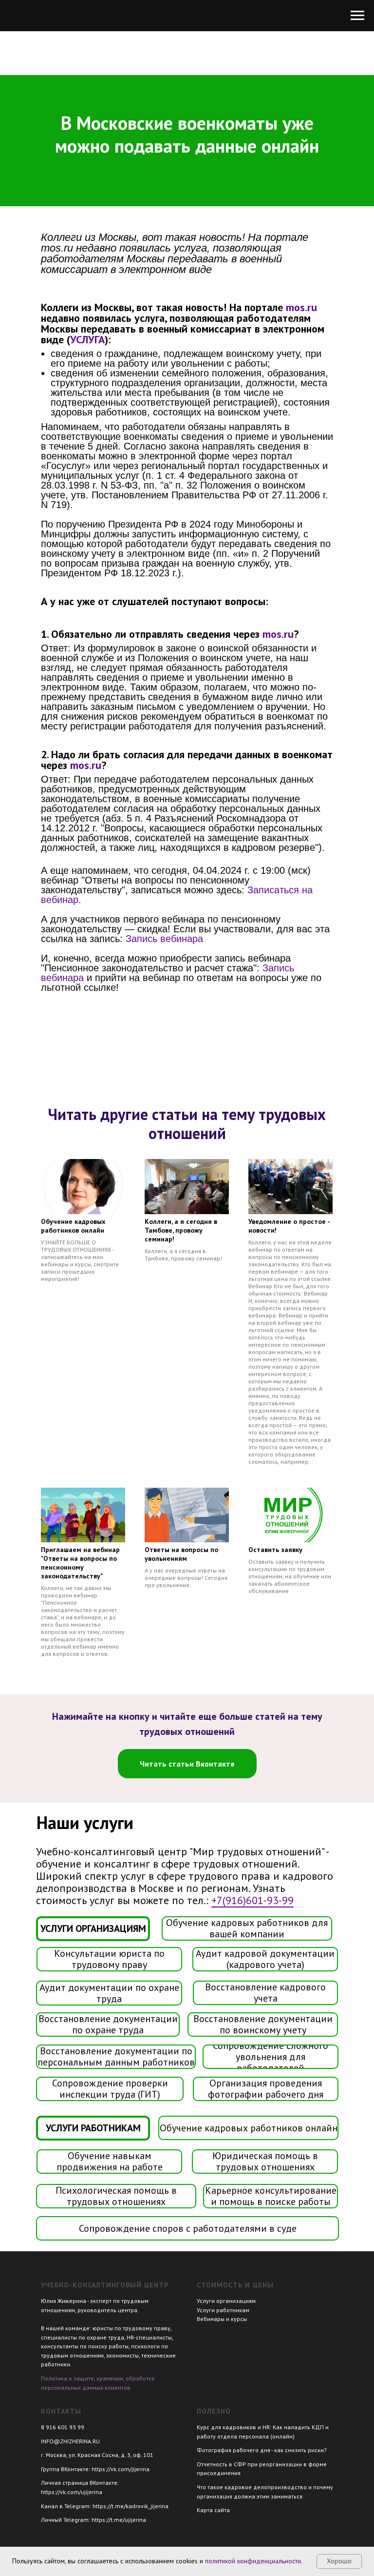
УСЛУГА (87, 339)
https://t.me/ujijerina (119, 2520)
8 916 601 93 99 (63, 2427)
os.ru (306, 307)
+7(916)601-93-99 (252, 1900)
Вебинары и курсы (222, 2319)
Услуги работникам (223, 2310)
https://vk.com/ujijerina (72, 2492)
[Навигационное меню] (357, 16)
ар (73, 900)
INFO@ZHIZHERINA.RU (70, 2441)
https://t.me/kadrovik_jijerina (131, 2506)
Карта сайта (213, 2510)
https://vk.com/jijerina (121, 2469)
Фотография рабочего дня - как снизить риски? (262, 2450)
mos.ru (278, 634)
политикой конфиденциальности (253, 2561)
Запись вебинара (164, 939)
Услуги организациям (226, 2301)
